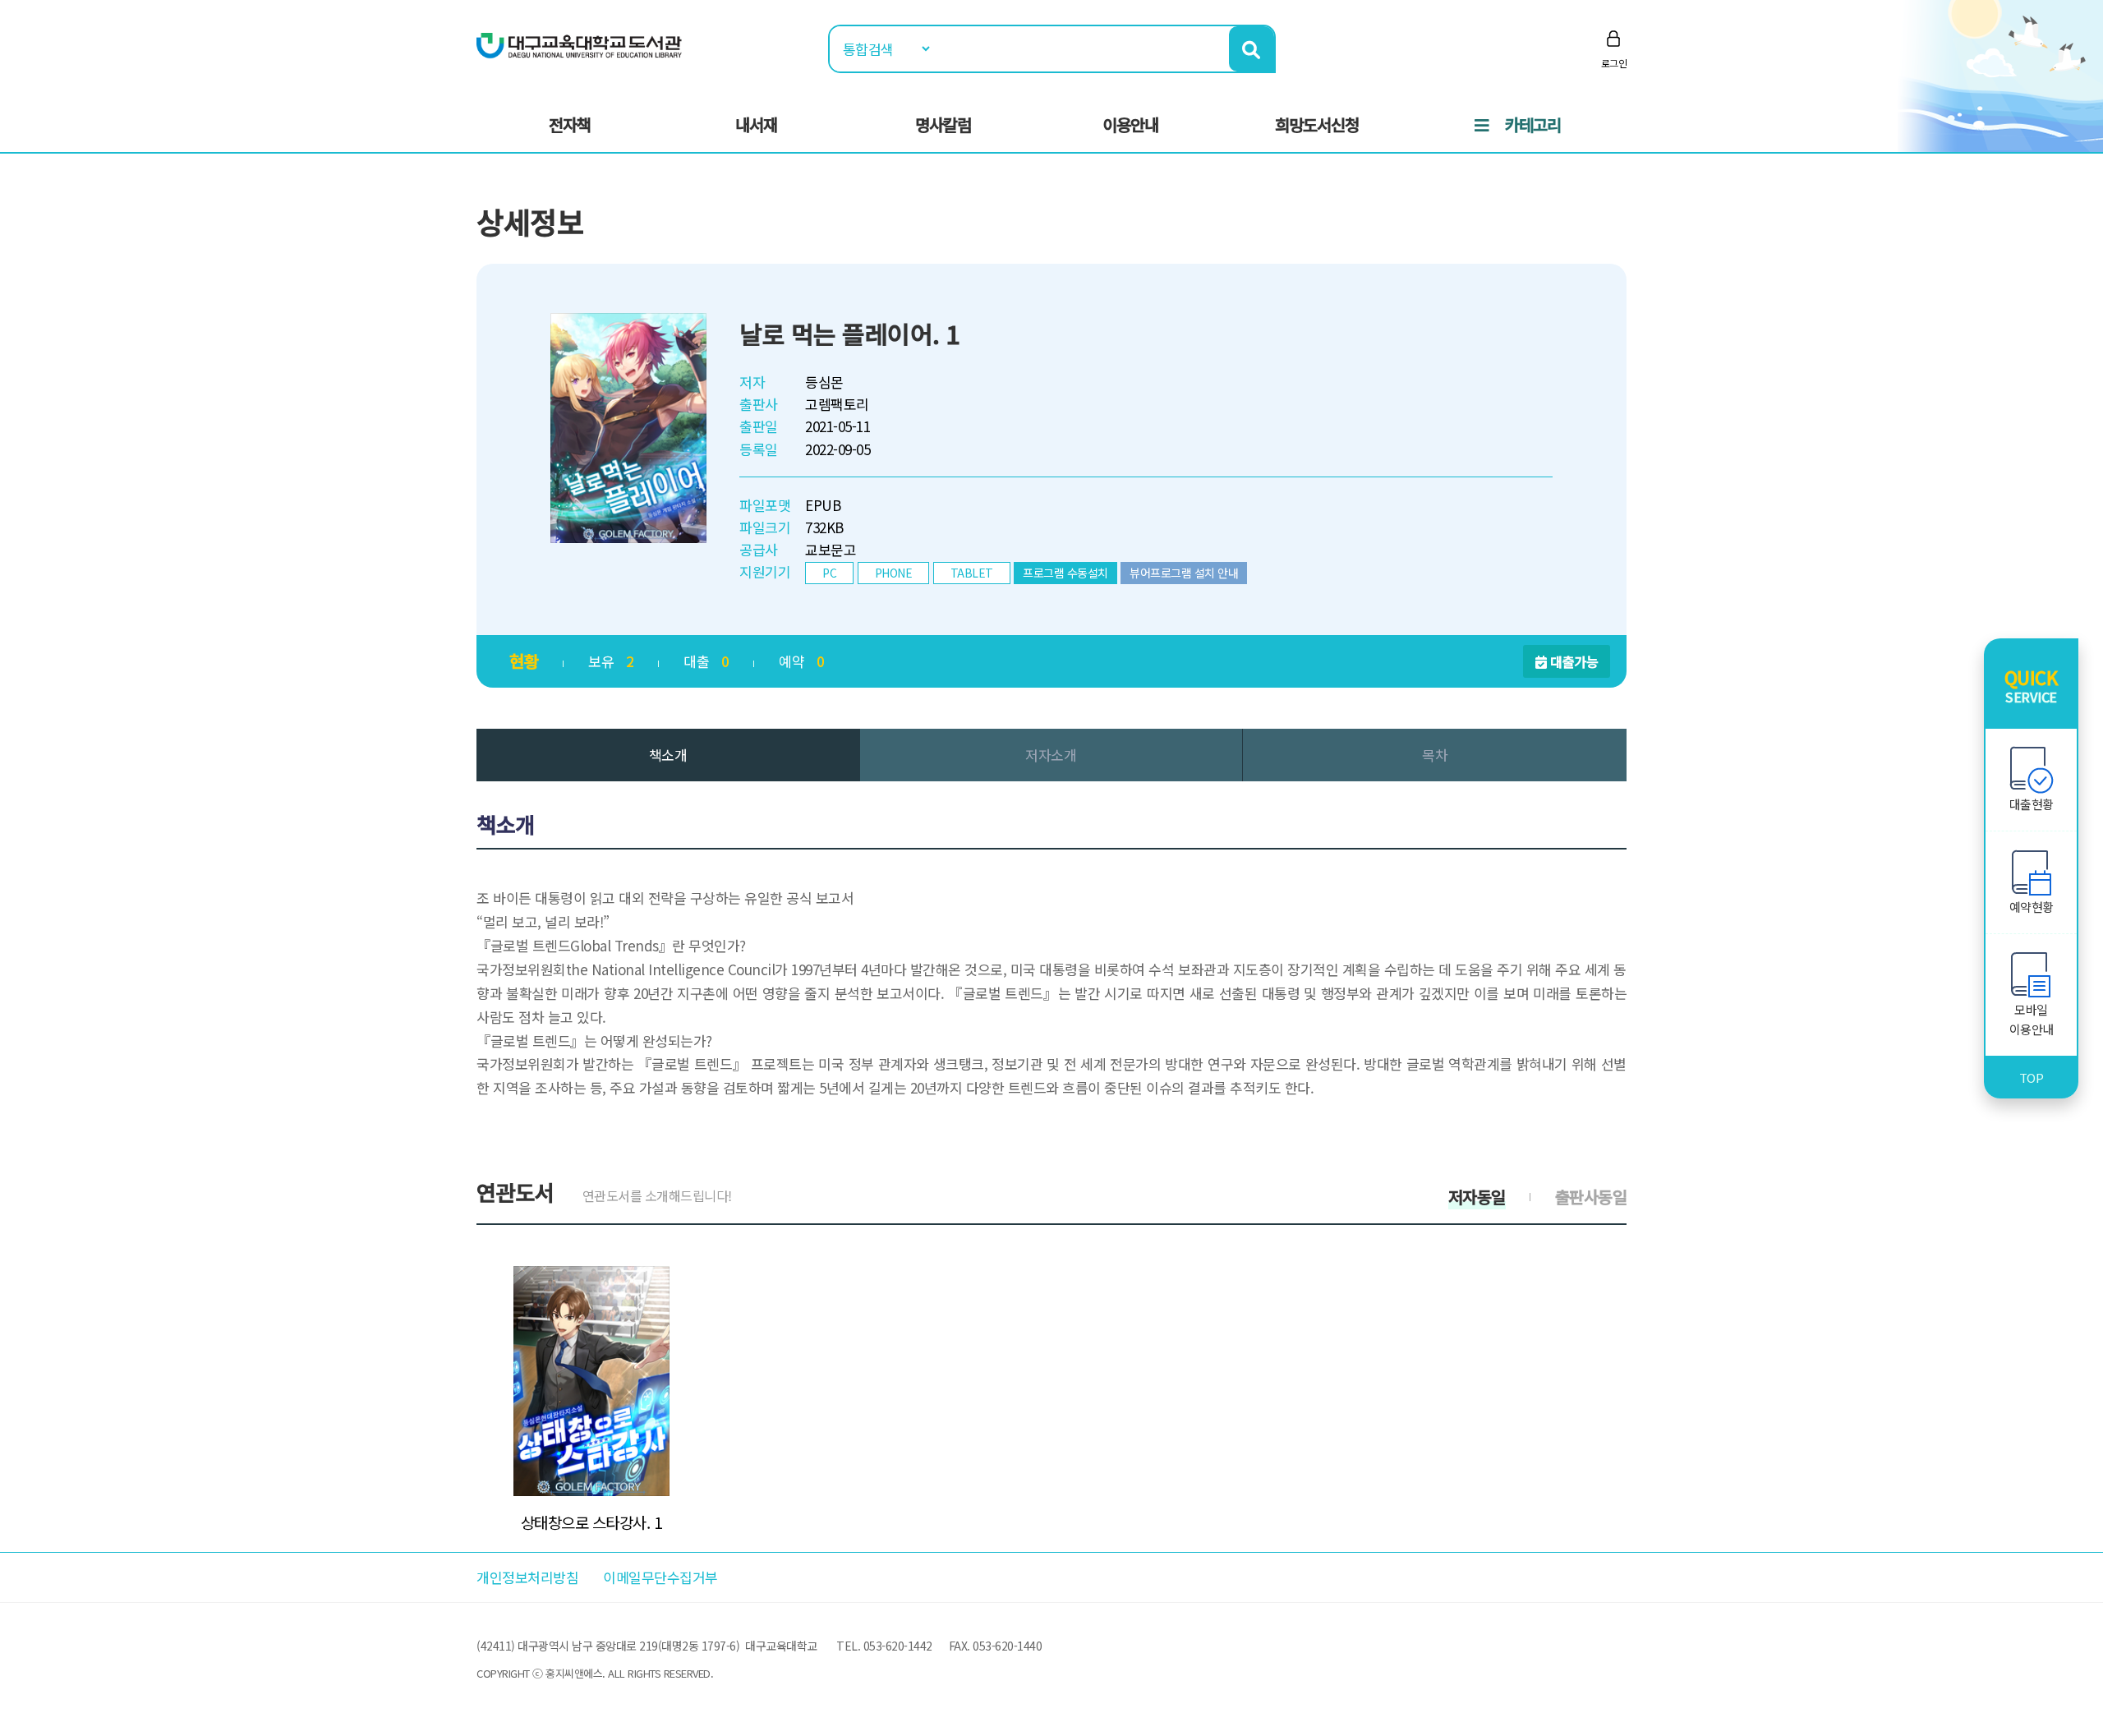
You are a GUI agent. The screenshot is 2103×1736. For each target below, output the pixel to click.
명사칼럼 (943, 124)
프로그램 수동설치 (1065, 573)
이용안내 (1130, 124)
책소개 (668, 755)
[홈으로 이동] (579, 44)
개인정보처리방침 (527, 1577)
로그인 (1614, 63)
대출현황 (2032, 804)
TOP (2032, 1078)
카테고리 (1533, 124)
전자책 (570, 124)
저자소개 (1051, 755)
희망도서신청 (1317, 124)
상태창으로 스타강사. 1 (592, 1522)
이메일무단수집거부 (660, 1577)
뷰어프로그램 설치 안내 (1184, 573)
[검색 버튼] (1252, 49)
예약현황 (2032, 907)
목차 (1435, 755)
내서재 (756, 124)
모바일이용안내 (2032, 1019)
